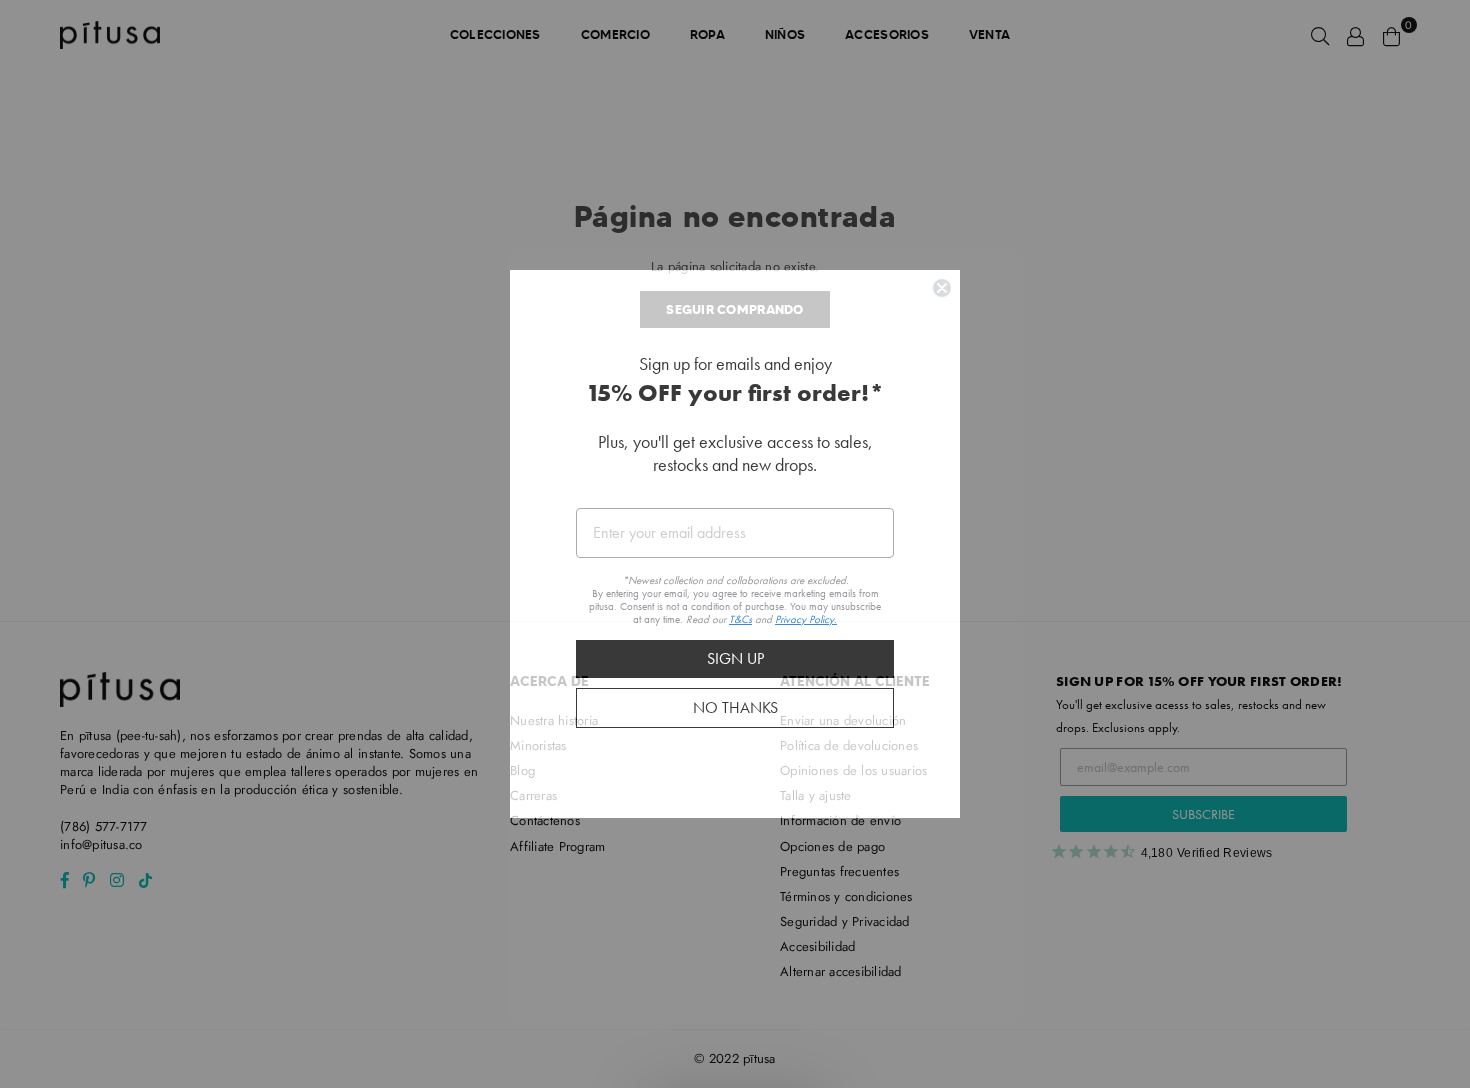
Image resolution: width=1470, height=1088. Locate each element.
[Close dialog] (942, 342)
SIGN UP (735, 713)
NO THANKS (735, 762)
